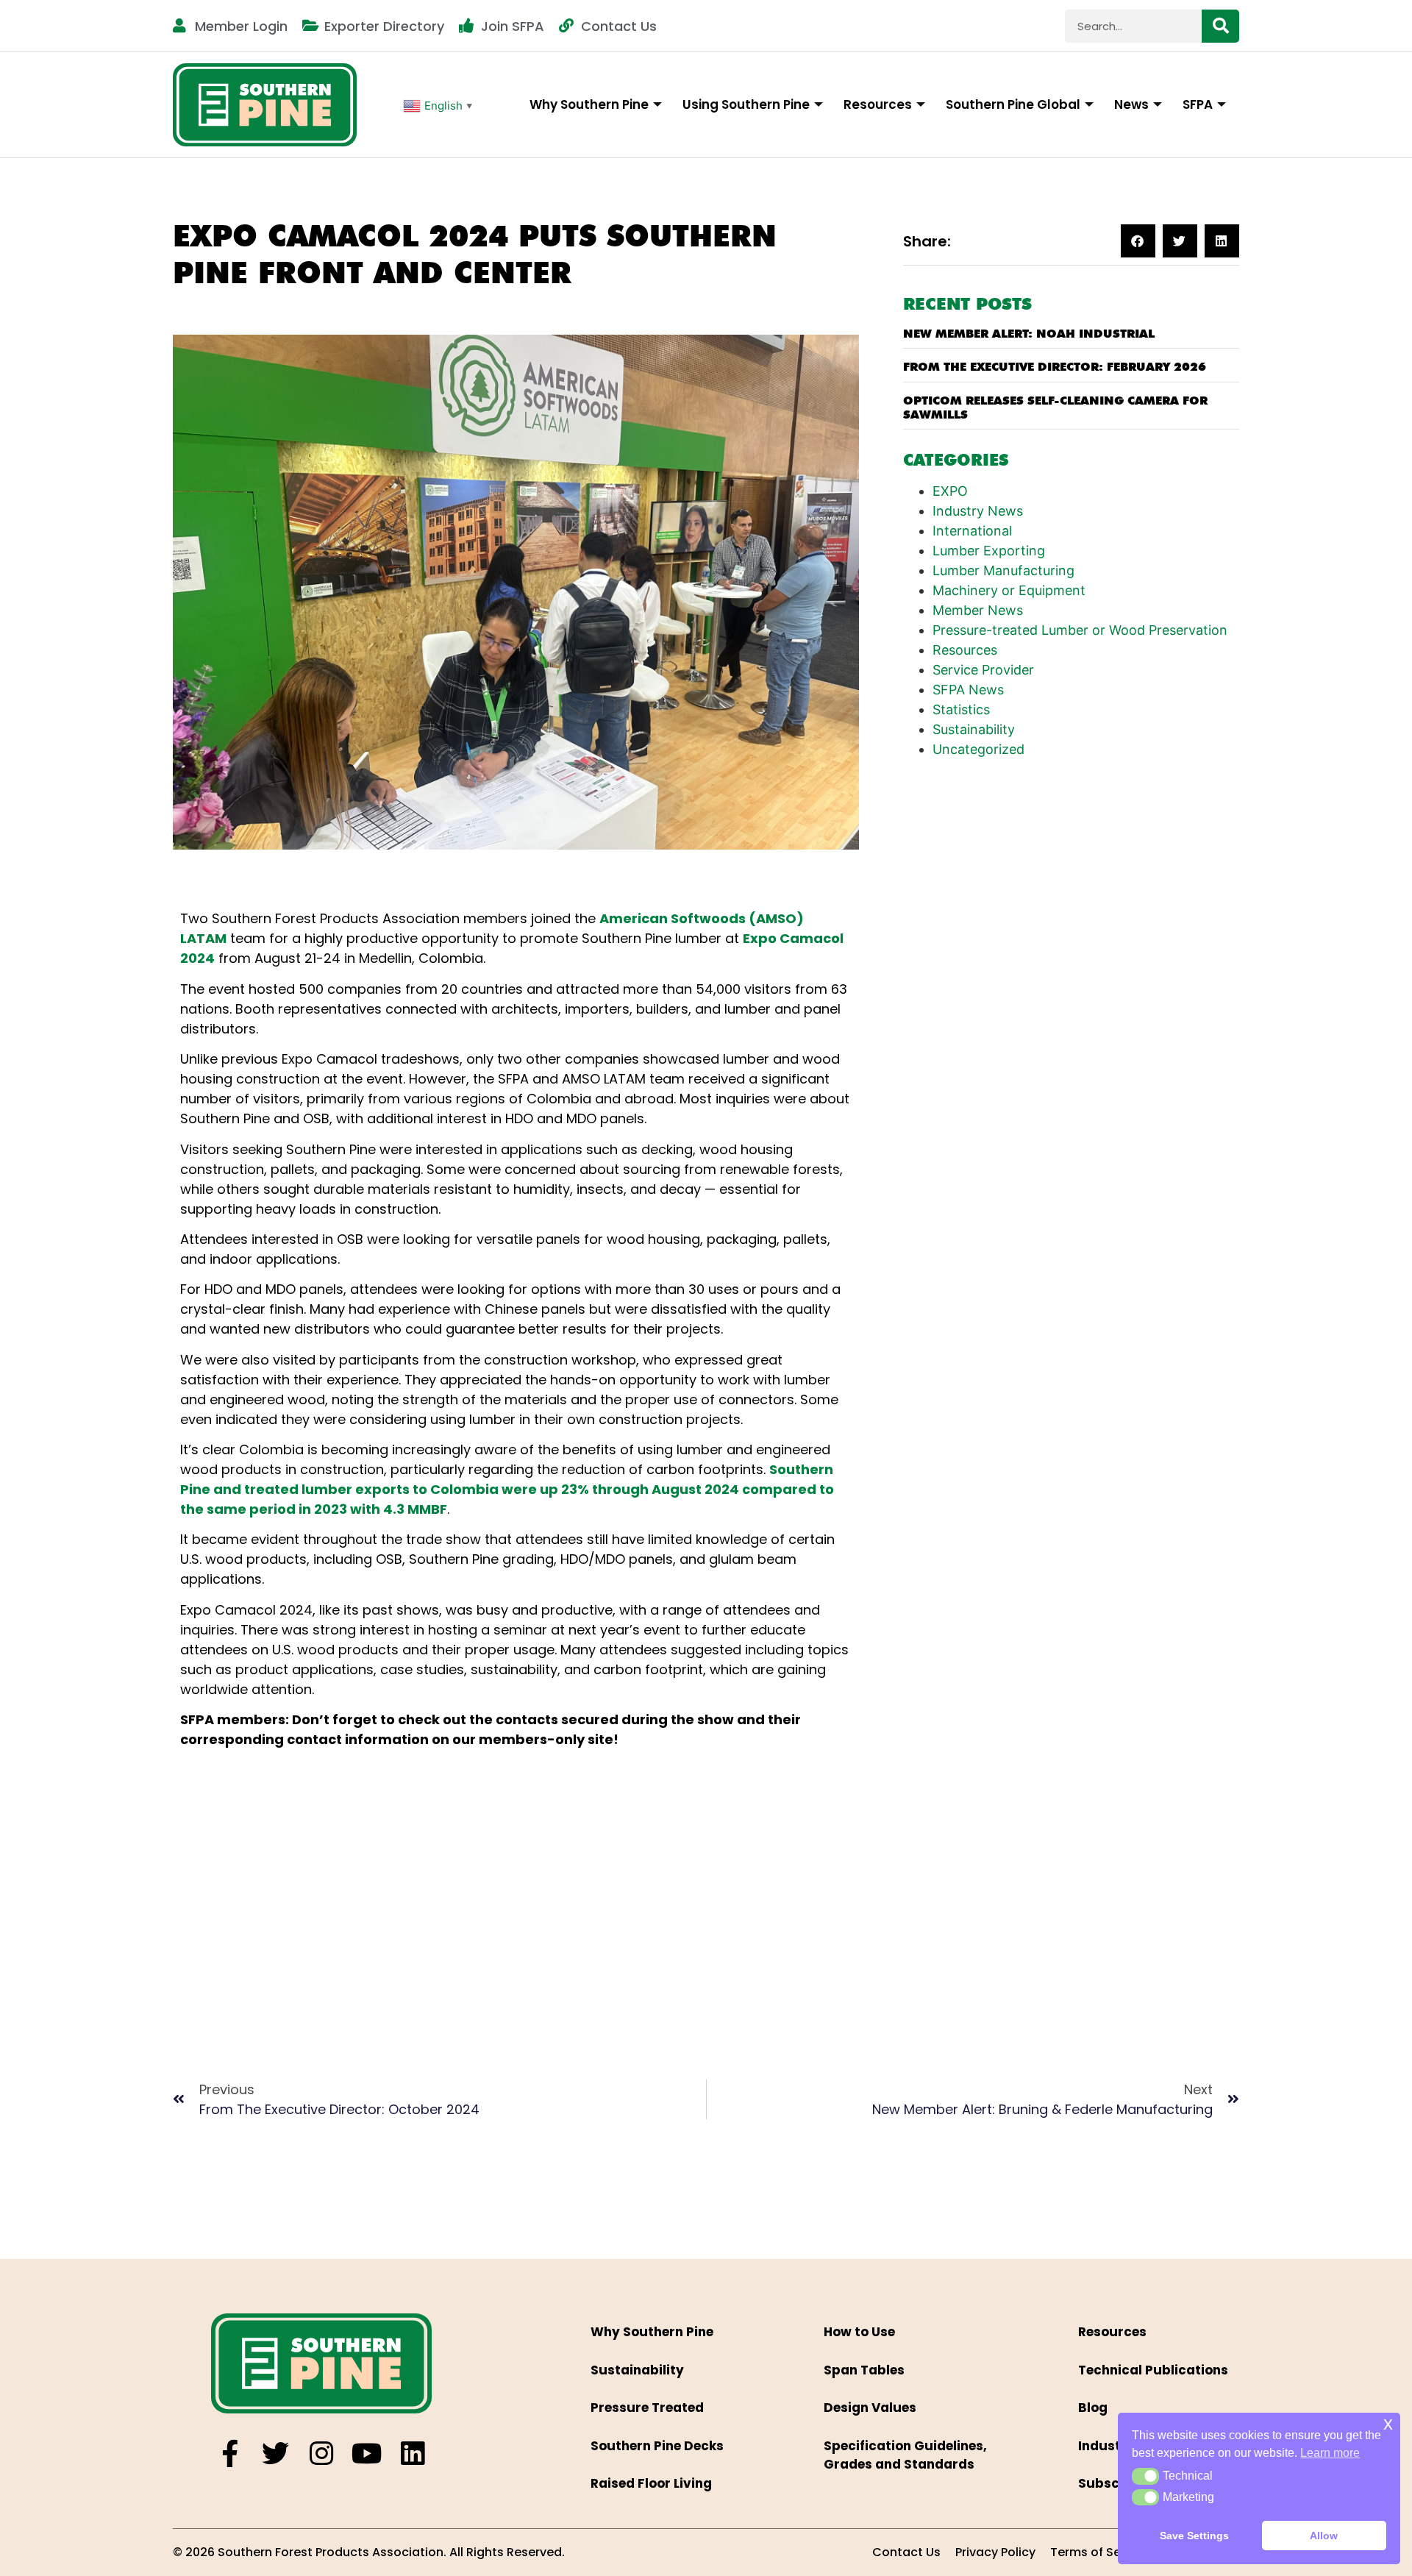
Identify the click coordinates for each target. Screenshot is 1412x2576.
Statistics (961, 709)
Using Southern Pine (746, 104)
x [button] (1388, 2423)
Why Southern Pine (589, 104)
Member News (978, 610)
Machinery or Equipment (1009, 590)
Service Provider (983, 670)
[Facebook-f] (230, 2454)
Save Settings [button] (1194, 2536)
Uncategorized (978, 749)
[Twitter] (275, 2454)
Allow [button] (1324, 2536)
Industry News (978, 511)
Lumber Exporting (989, 551)
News (1131, 104)
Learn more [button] (1330, 2453)
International (972, 531)
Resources (878, 104)
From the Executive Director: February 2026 (1055, 367)
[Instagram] (321, 2454)
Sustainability (974, 729)
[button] (1138, 241)
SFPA (1198, 104)
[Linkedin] (412, 2454)
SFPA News (968, 690)
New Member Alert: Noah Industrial (1029, 334)
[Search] (1220, 26)
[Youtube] (367, 2454)
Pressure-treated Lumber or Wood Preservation (1080, 630)
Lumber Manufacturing (1003, 570)
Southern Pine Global (1013, 104)
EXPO (950, 491)
